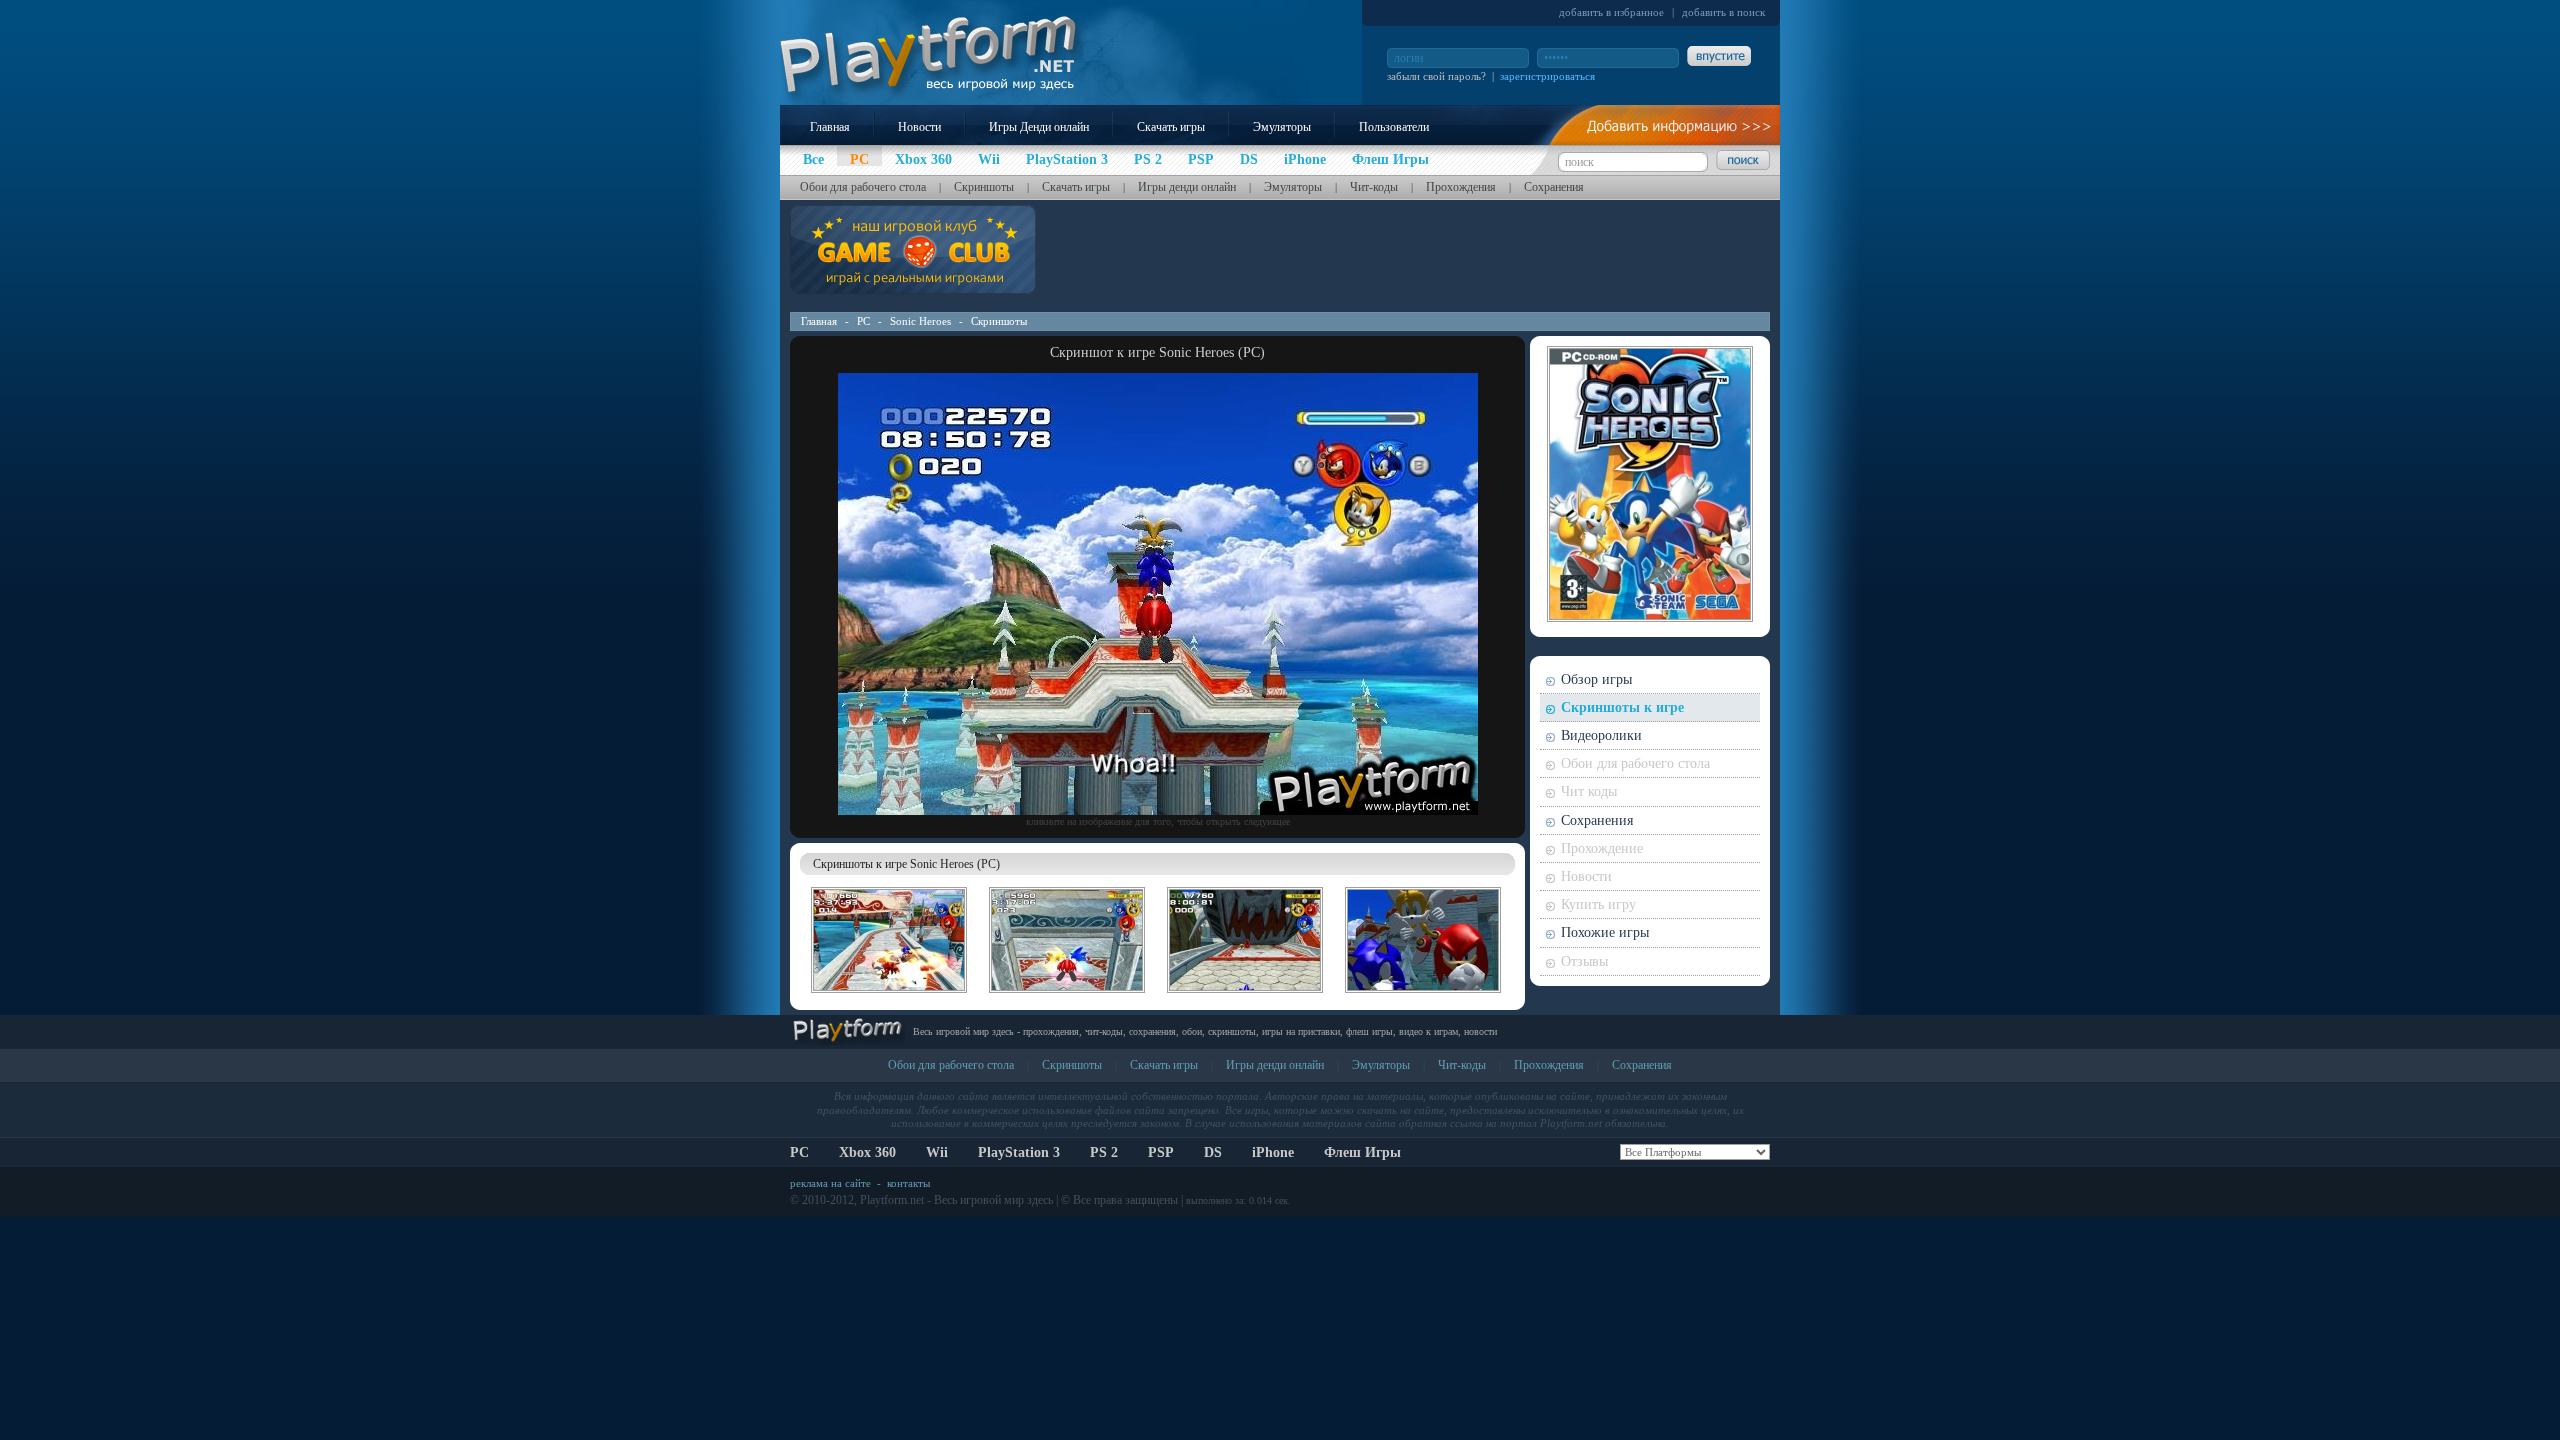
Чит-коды (1374, 187)
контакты (908, 1183)
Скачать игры (1171, 127)
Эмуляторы (1282, 127)
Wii (937, 1152)
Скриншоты (984, 187)
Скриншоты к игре (1622, 707)
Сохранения (1554, 187)
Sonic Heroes (920, 321)
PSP (1161, 1152)
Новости (919, 127)
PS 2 (1104, 1152)
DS (1213, 1152)
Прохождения (1461, 187)
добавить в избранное (1611, 12)
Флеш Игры (1362, 1152)
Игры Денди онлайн (1039, 127)
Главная (830, 127)
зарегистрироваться (1547, 76)
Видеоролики (1601, 735)
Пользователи (1394, 127)
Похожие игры (1605, 932)
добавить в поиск (1723, 12)
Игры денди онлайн (1187, 187)
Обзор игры (1596, 679)
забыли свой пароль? (1436, 76)
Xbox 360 (867, 1152)
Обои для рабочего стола (863, 187)
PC (863, 321)
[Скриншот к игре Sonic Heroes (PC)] (1158, 811)
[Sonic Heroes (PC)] (889, 996)
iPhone (1273, 1152)
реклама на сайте (830, 1183)
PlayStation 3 (1019, 1152)
